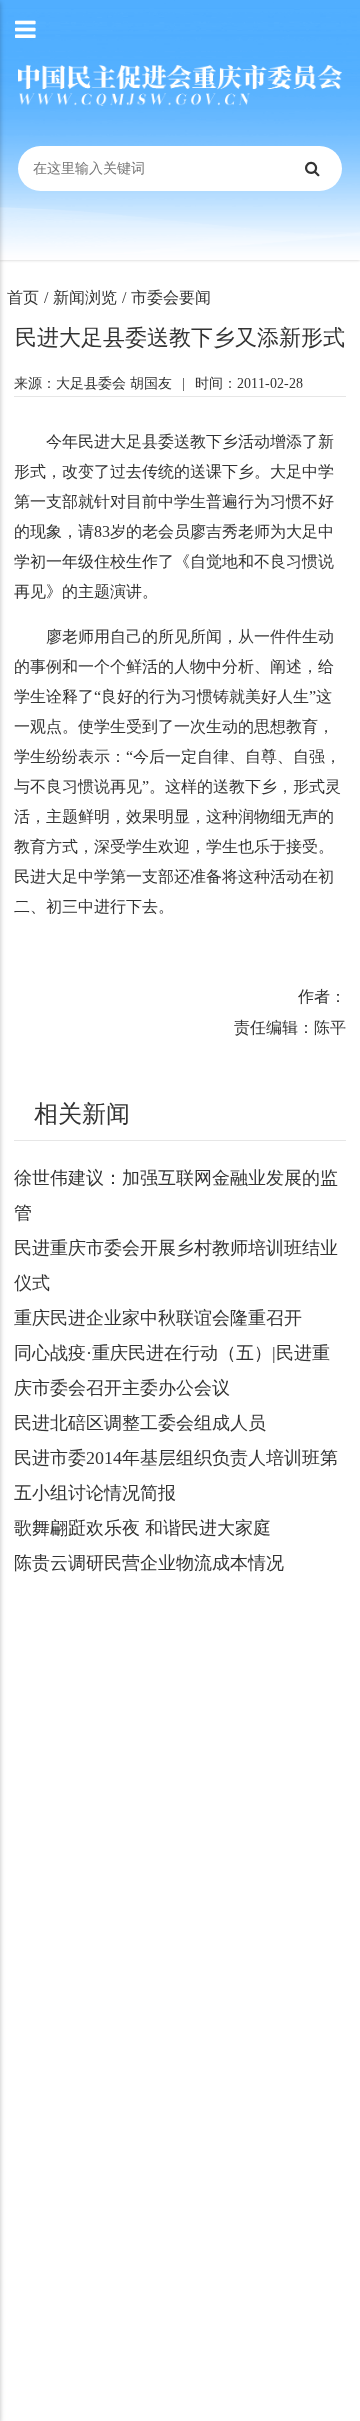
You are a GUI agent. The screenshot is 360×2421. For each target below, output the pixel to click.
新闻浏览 (85, 297)
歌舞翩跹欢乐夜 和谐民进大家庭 (142, 1528)
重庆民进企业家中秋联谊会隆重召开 (158, 1318)
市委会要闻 (171, 297)
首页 (23, 297)
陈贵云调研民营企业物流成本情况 (149, 1563)
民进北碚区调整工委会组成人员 (140, 1423)
